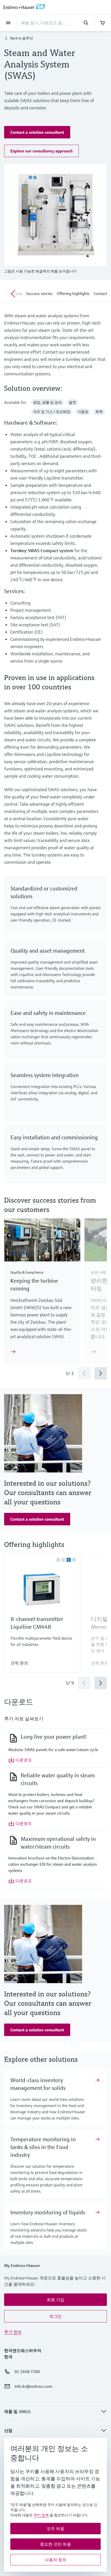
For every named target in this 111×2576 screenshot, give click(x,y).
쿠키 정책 (41, 2515)
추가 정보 (13, 2332)
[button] (37, 132)
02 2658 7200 (27, 2371)
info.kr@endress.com (33, 2386)
